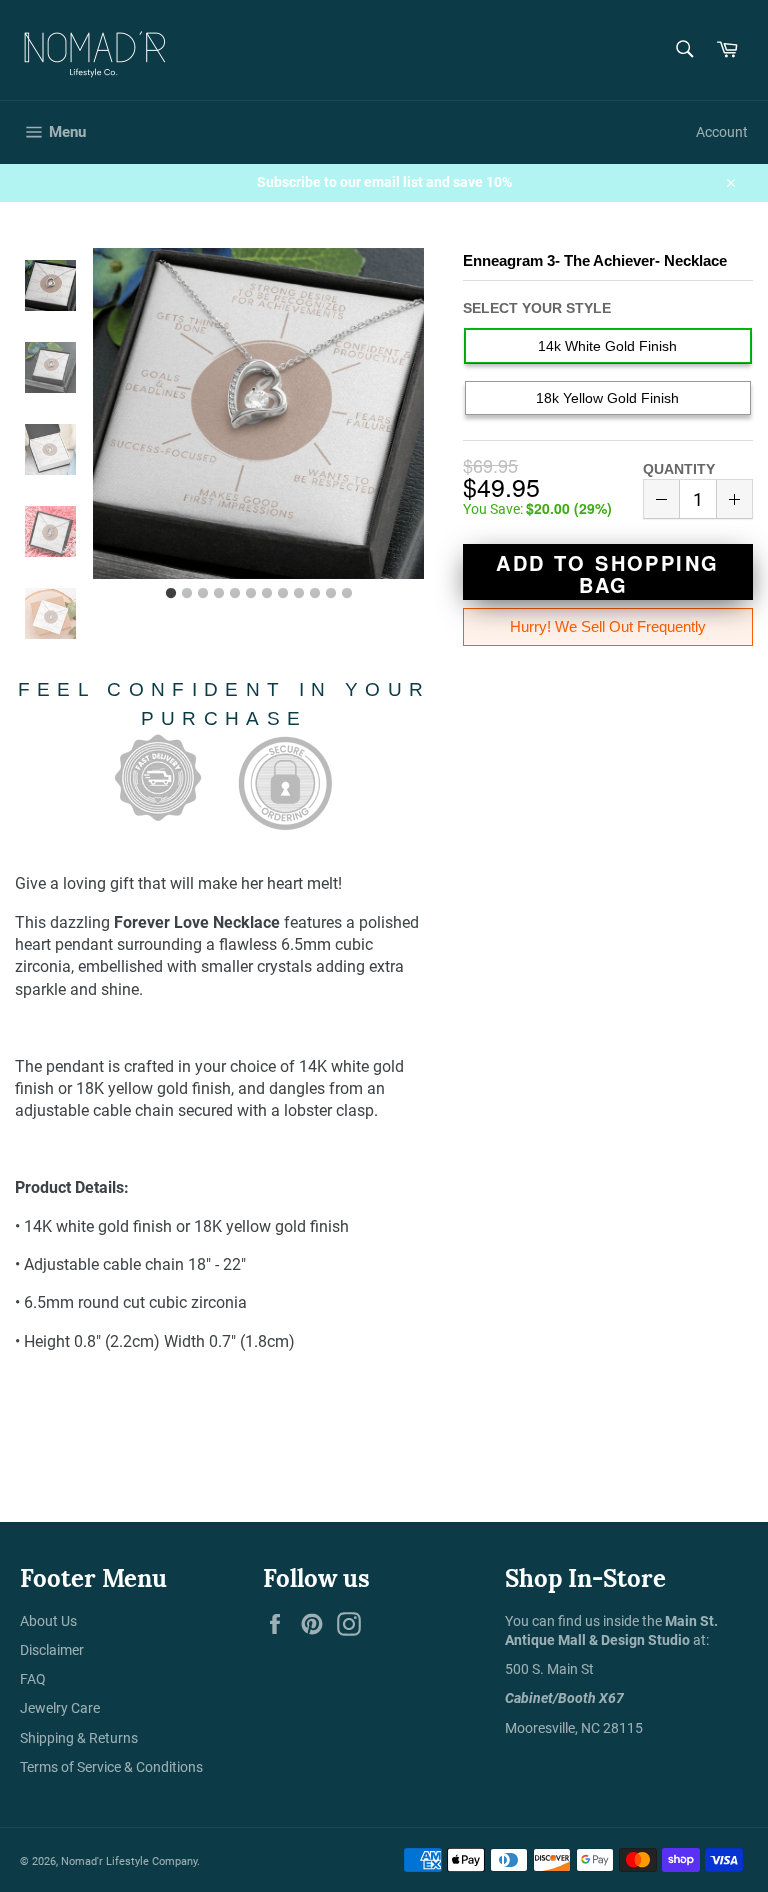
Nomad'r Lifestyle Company (129, 1861)
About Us (48, 1621)
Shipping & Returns (79, 1738)
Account (722, 132)
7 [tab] (267, 594)
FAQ (33, 1679)
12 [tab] (347, 594)
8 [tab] (283, 594)
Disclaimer (52, 1650)
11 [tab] (331, 594)
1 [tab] (171, 594)
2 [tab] (187, 594)
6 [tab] (251, 594)
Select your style (537, 308)
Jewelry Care (60, 1708)
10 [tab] (315, 594)
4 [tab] (219, 594)
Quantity (679, 469)
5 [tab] (235, 594)
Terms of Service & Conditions (111, 1767)
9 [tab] (299, 594)
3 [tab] (203, 594)
